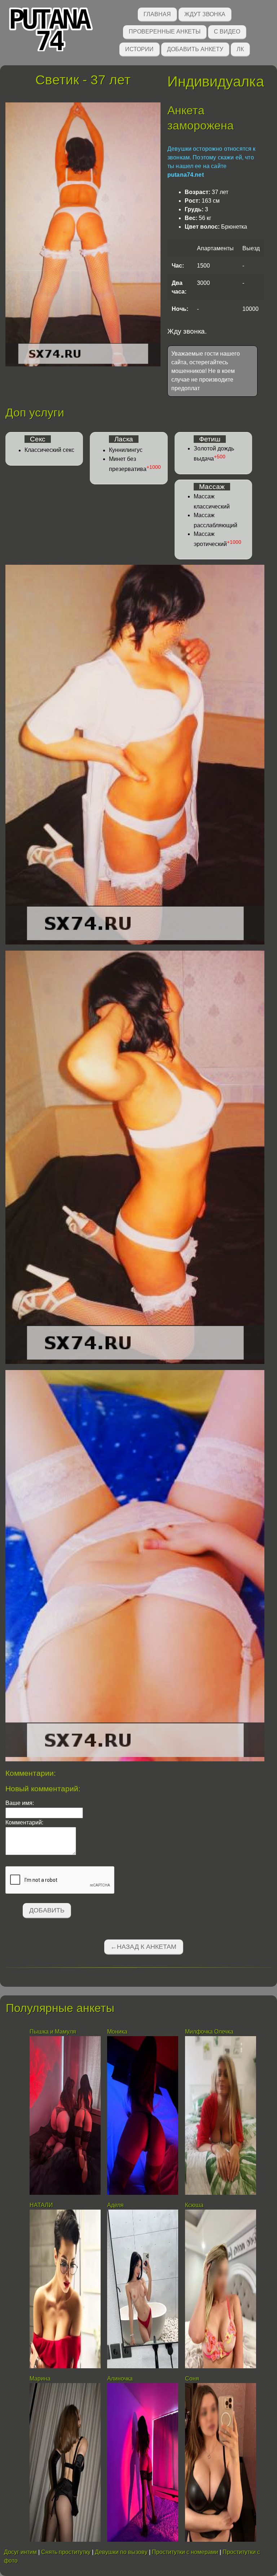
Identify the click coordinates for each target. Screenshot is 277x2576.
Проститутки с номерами (185, 2552)
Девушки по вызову (121, 2552)
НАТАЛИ (42, 2205)
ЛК (240, 49)
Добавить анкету (195, 49)
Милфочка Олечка (209, 2032)
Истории (139, 49)
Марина (40, 2379)
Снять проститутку (66, 2552)
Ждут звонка (205, 14)
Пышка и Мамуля (53, 2032)
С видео (227, 32)
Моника (117, 2032)
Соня (192, 2379)
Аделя (115, 2205)
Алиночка (120, 2379)
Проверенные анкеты (165, 32)
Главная (157, 14)
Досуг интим (20, 2552)
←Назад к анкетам (143, 1947)
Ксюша (194, 2205)
